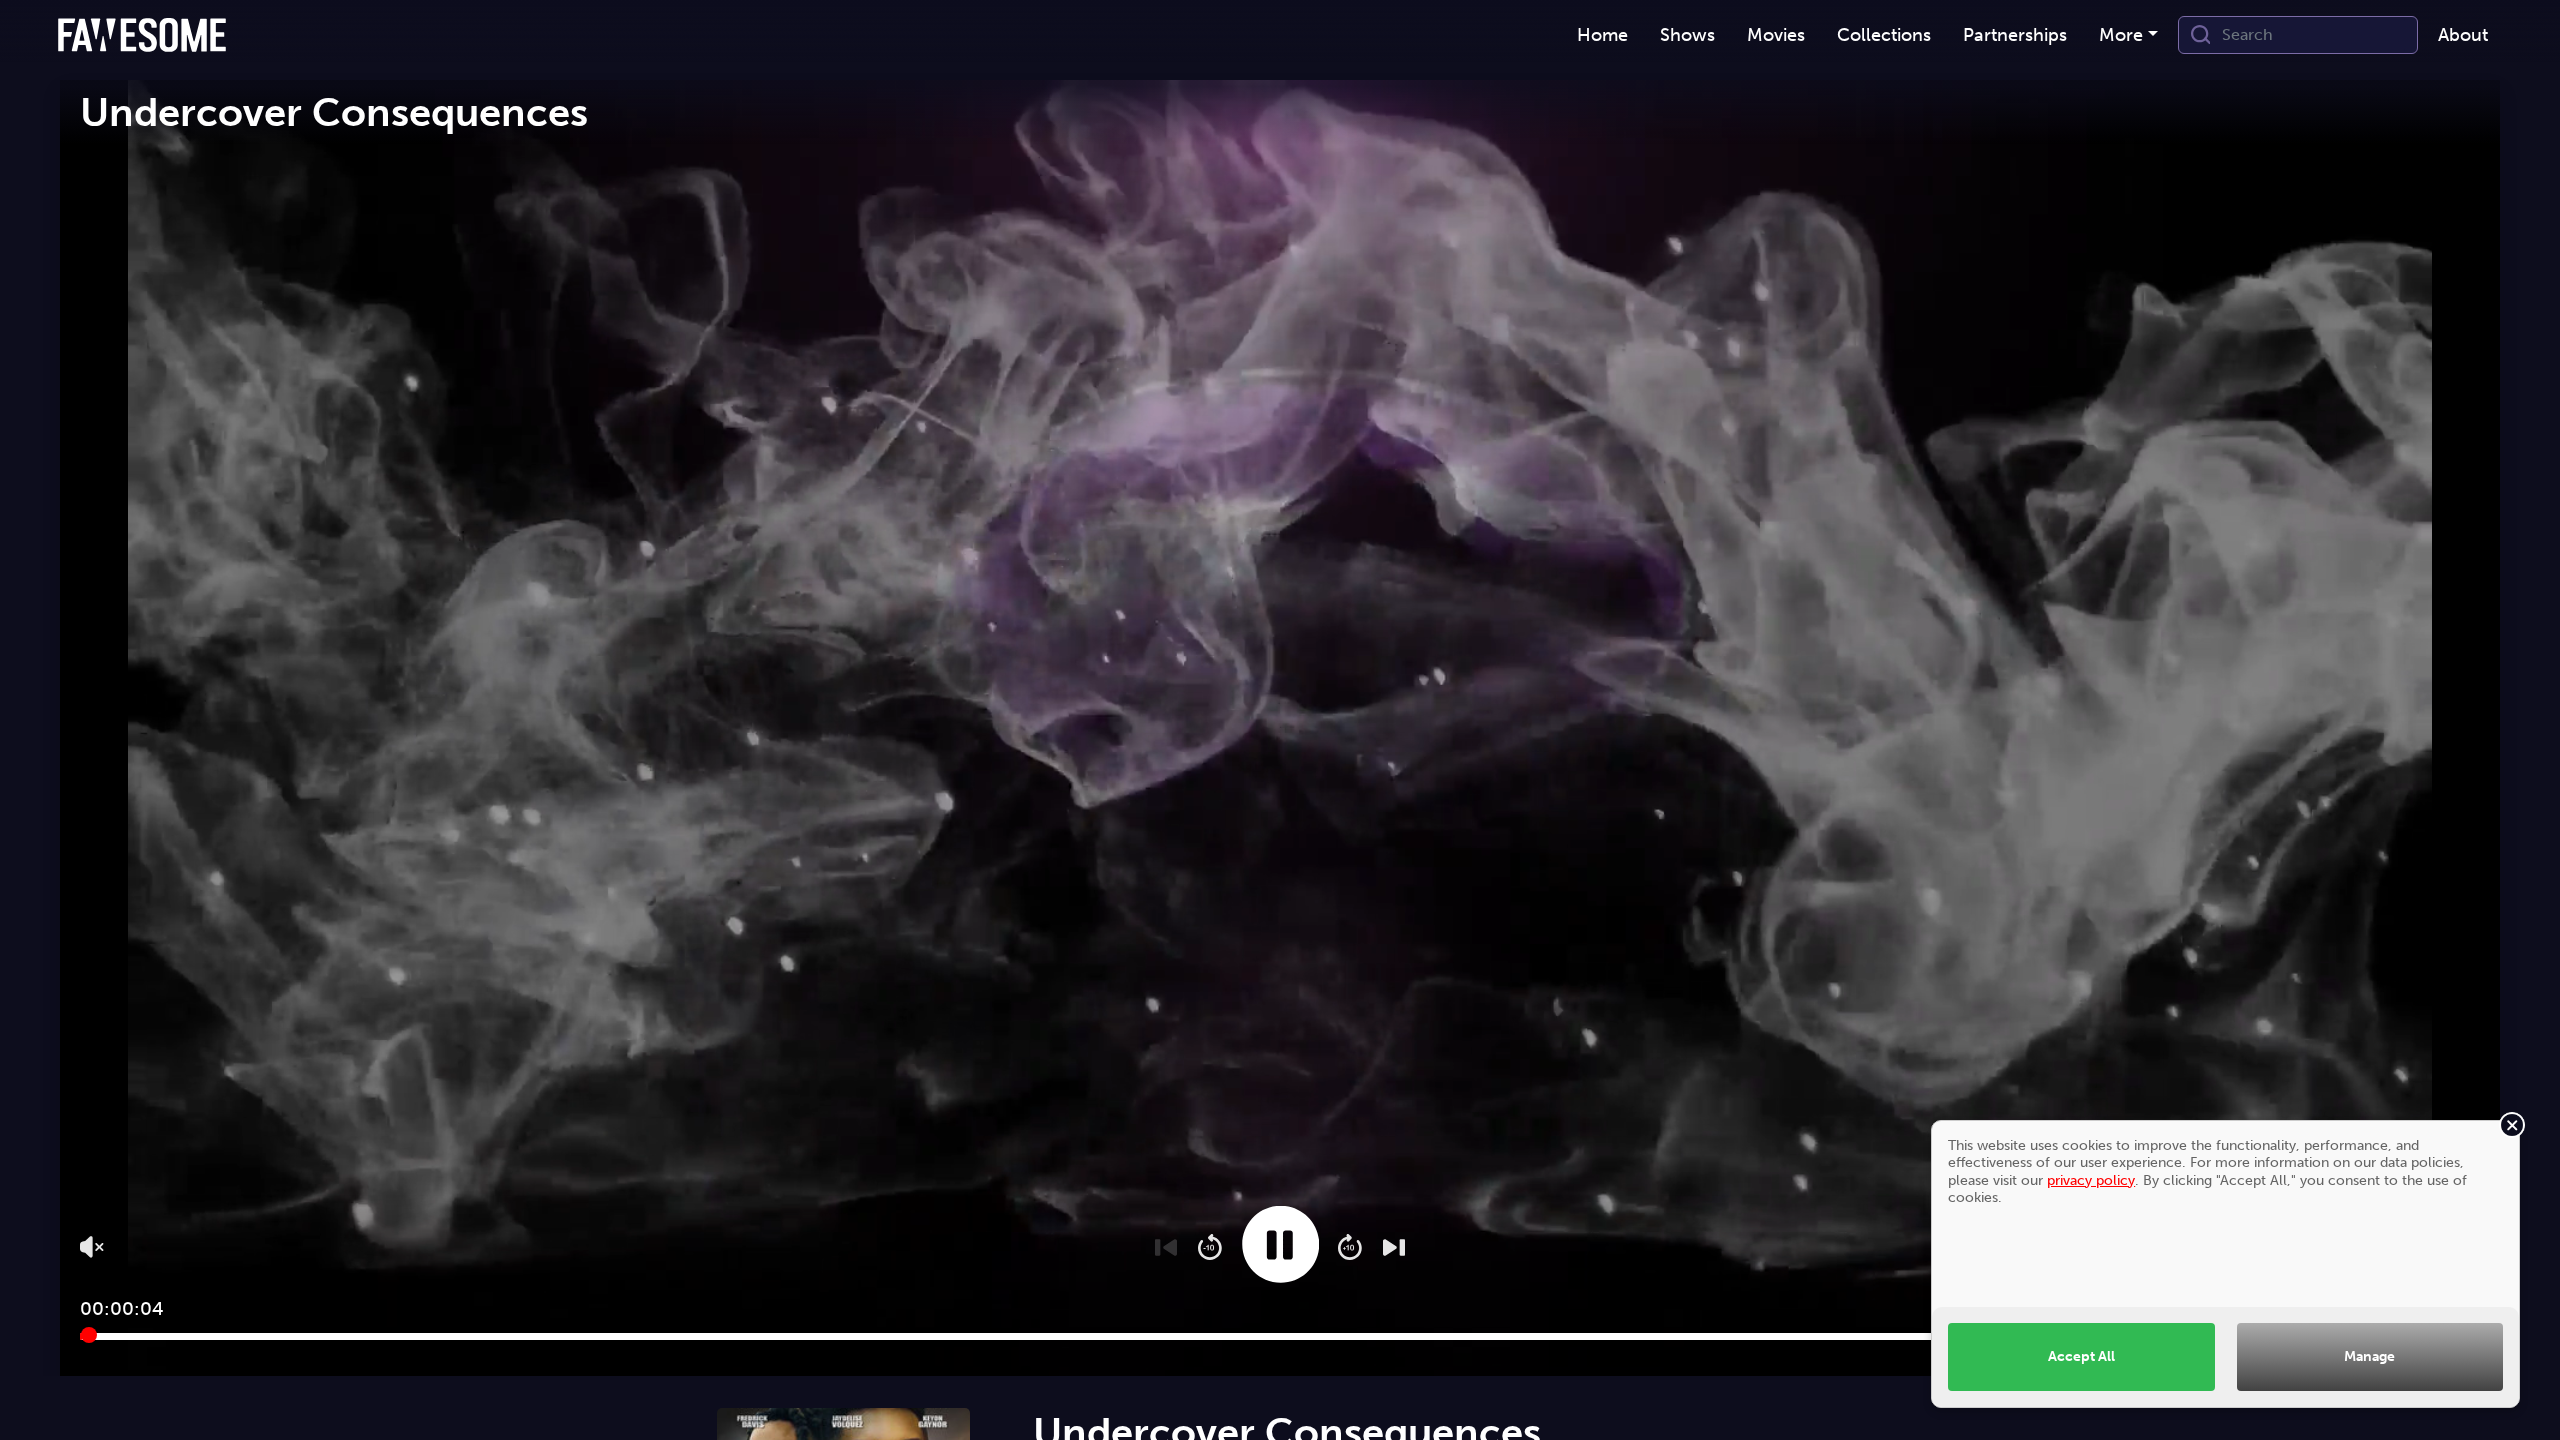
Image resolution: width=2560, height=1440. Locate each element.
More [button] (2121, 35)
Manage (2369, 1356)
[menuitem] (1602, 35)
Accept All (2081, 1356)
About (2463, 35)
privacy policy (2091, 1180)
